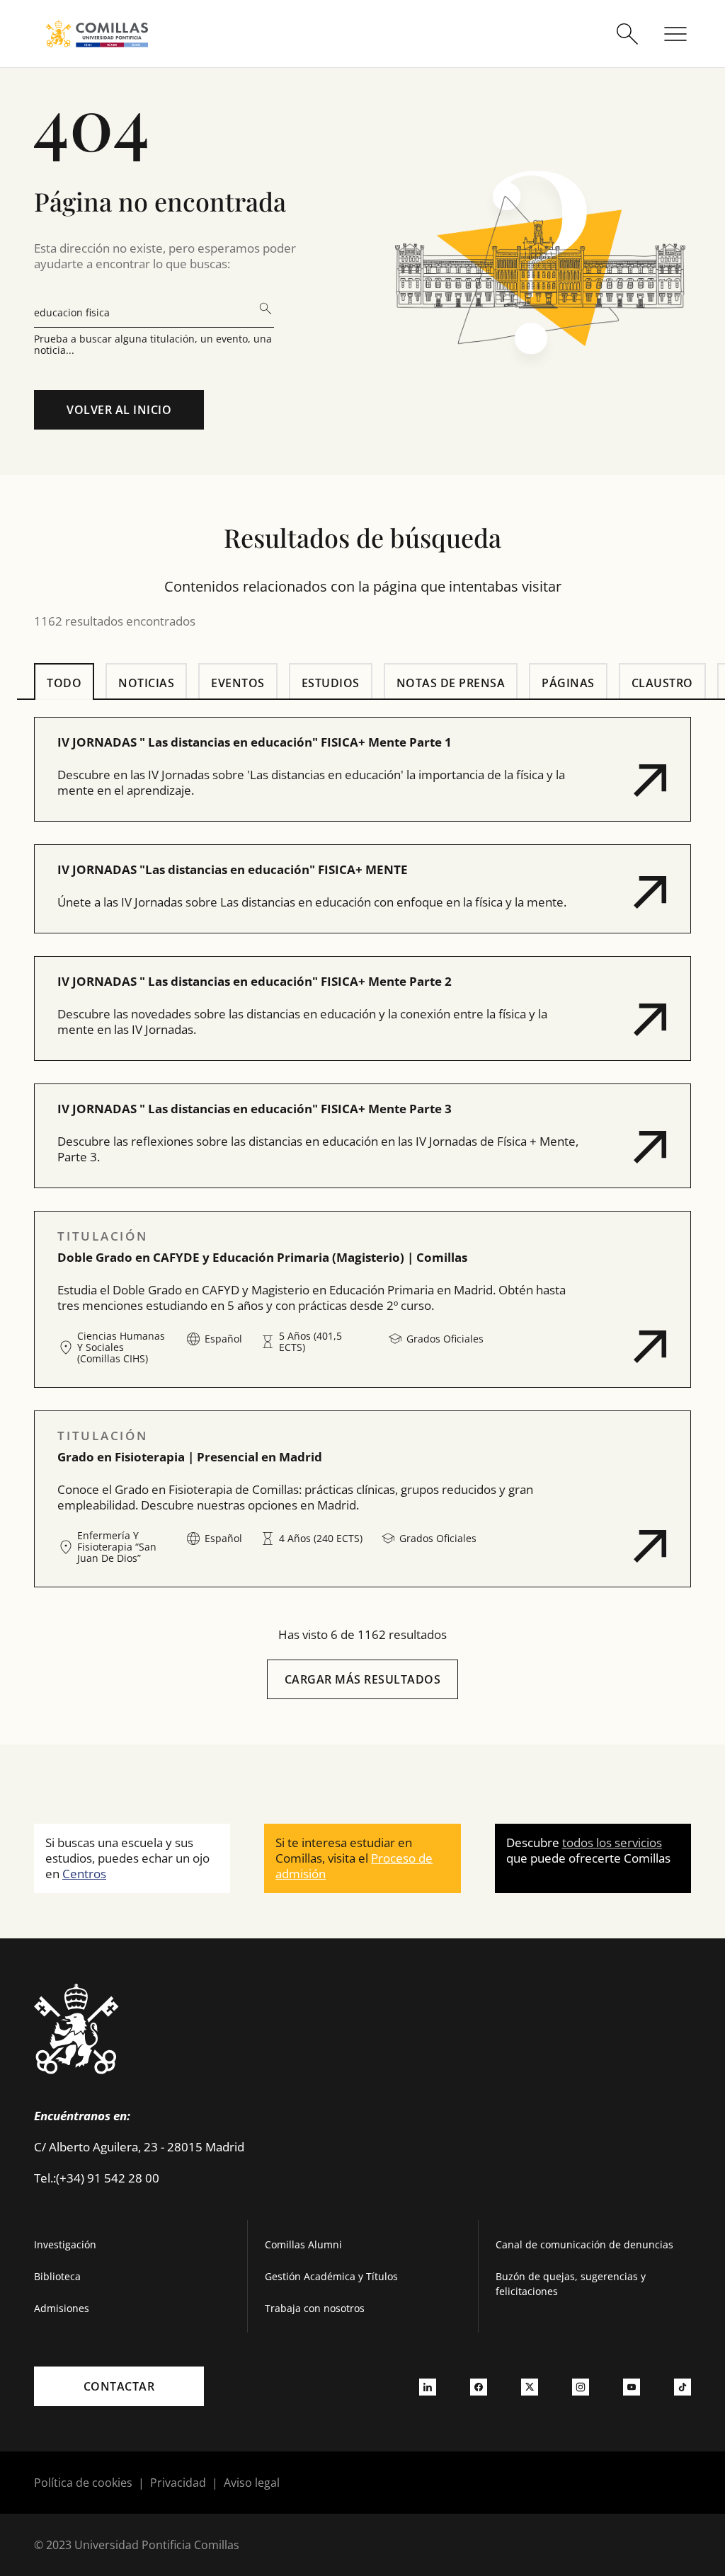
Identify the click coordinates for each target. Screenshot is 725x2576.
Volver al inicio (119, 410)
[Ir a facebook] (479, 2386)
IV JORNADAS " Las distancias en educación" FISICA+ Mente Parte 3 (255, 1109)
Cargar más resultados (363, 1679)
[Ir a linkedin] (428, 2386)
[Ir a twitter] (530, 2386)
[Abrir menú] (675, 34)
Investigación (65, 2244)
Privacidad (178, 2483)
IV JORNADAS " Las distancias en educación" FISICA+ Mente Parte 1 (255, 742)
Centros (84, 1874)
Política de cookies (83, 2483)
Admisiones (62, 2308)
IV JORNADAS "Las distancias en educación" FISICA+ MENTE (233, 869)
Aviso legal (252, 2483)
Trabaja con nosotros (315, 2308)
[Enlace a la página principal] (97, 34)
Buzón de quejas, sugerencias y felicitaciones (571, 2284)
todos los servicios (612, 1842)
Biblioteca (57, 2276)
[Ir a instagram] (581, 2386)
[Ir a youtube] (632, 2386)
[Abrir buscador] (627, 34)
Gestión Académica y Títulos (331, 2276)
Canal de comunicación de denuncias (584, 2244)
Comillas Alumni (303, 2244)
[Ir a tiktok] (683, 2386)
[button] (362, 769)
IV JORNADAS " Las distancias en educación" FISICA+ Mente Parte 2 (255, 981)
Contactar (119, 2386)
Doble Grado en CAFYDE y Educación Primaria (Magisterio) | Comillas (262, 1257)
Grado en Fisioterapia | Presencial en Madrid (190, 1457)
